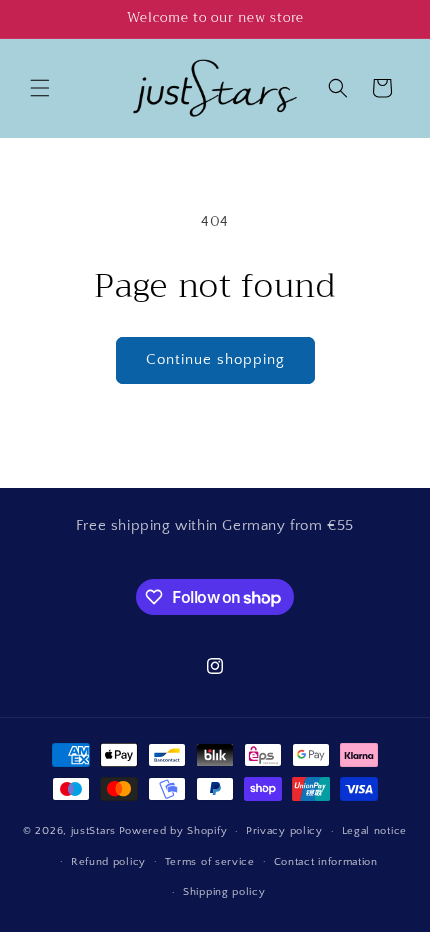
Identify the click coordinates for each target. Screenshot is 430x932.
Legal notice (374, 831)
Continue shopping (215, 359)
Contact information (326, 862)
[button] (40, 88)
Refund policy (108, 862)
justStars (93, 831)
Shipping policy (224, 892)
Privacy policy (284, 831)
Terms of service (210, 862)
